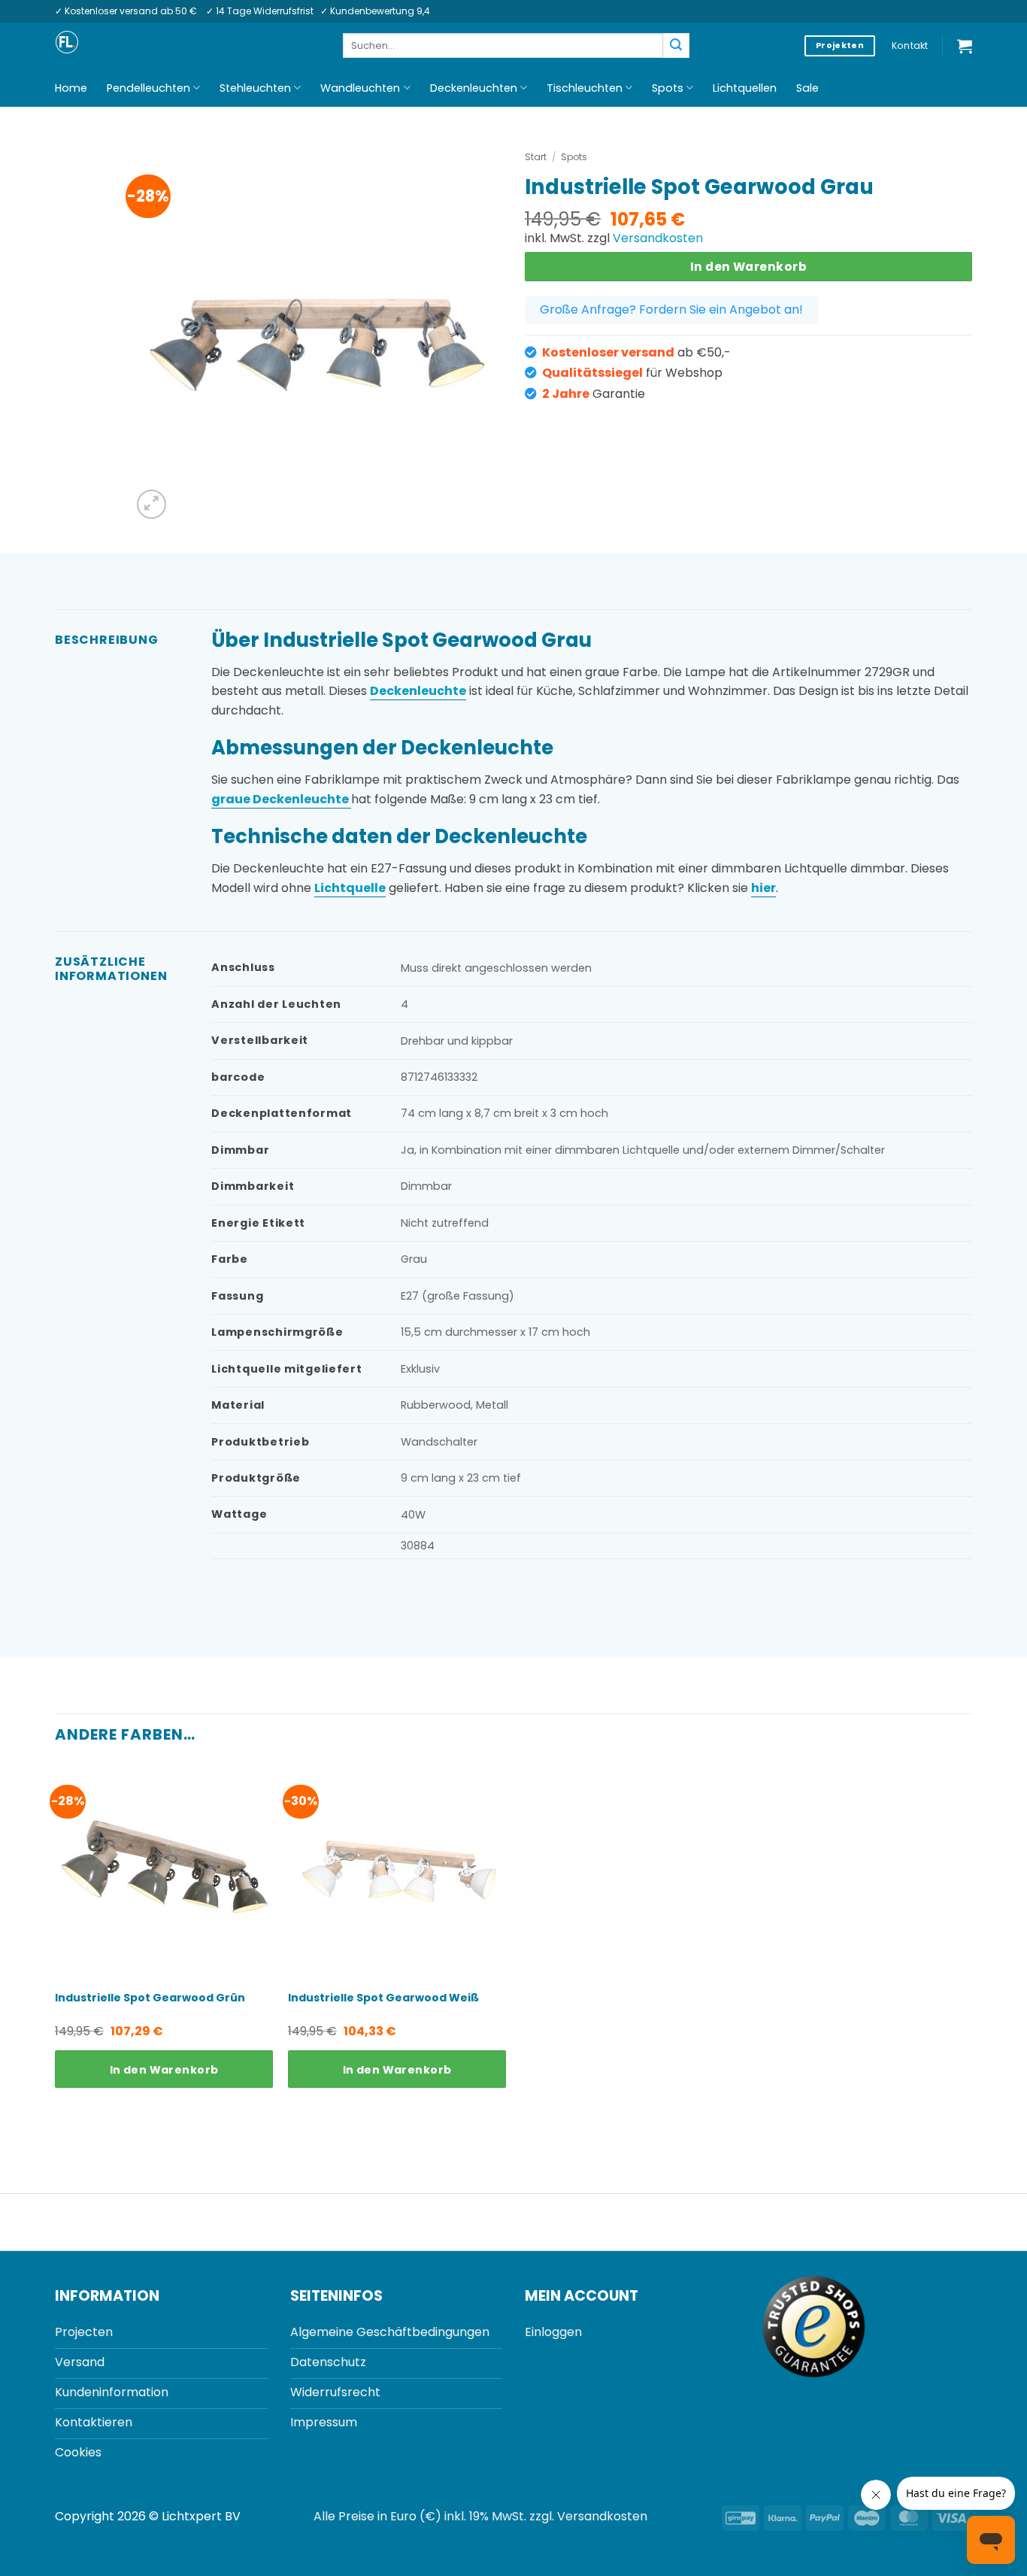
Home (71, 88)
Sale (807, 88)
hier (763, 888)
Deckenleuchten (474, 88)
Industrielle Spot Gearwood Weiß (383, 1998)
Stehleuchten (255, 88)
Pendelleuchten (148, 88)
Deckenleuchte (418, 691)
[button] (965, 46)
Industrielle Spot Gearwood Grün (150, 1998)
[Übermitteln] (676, 46)
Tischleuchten (585, 88)
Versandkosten (658, 238)
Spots (668, 88)
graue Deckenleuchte (281, 799)
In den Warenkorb (748, 267)
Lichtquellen (745, 88)
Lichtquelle (350, 888)
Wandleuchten (360, 88)
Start (536, 157)
